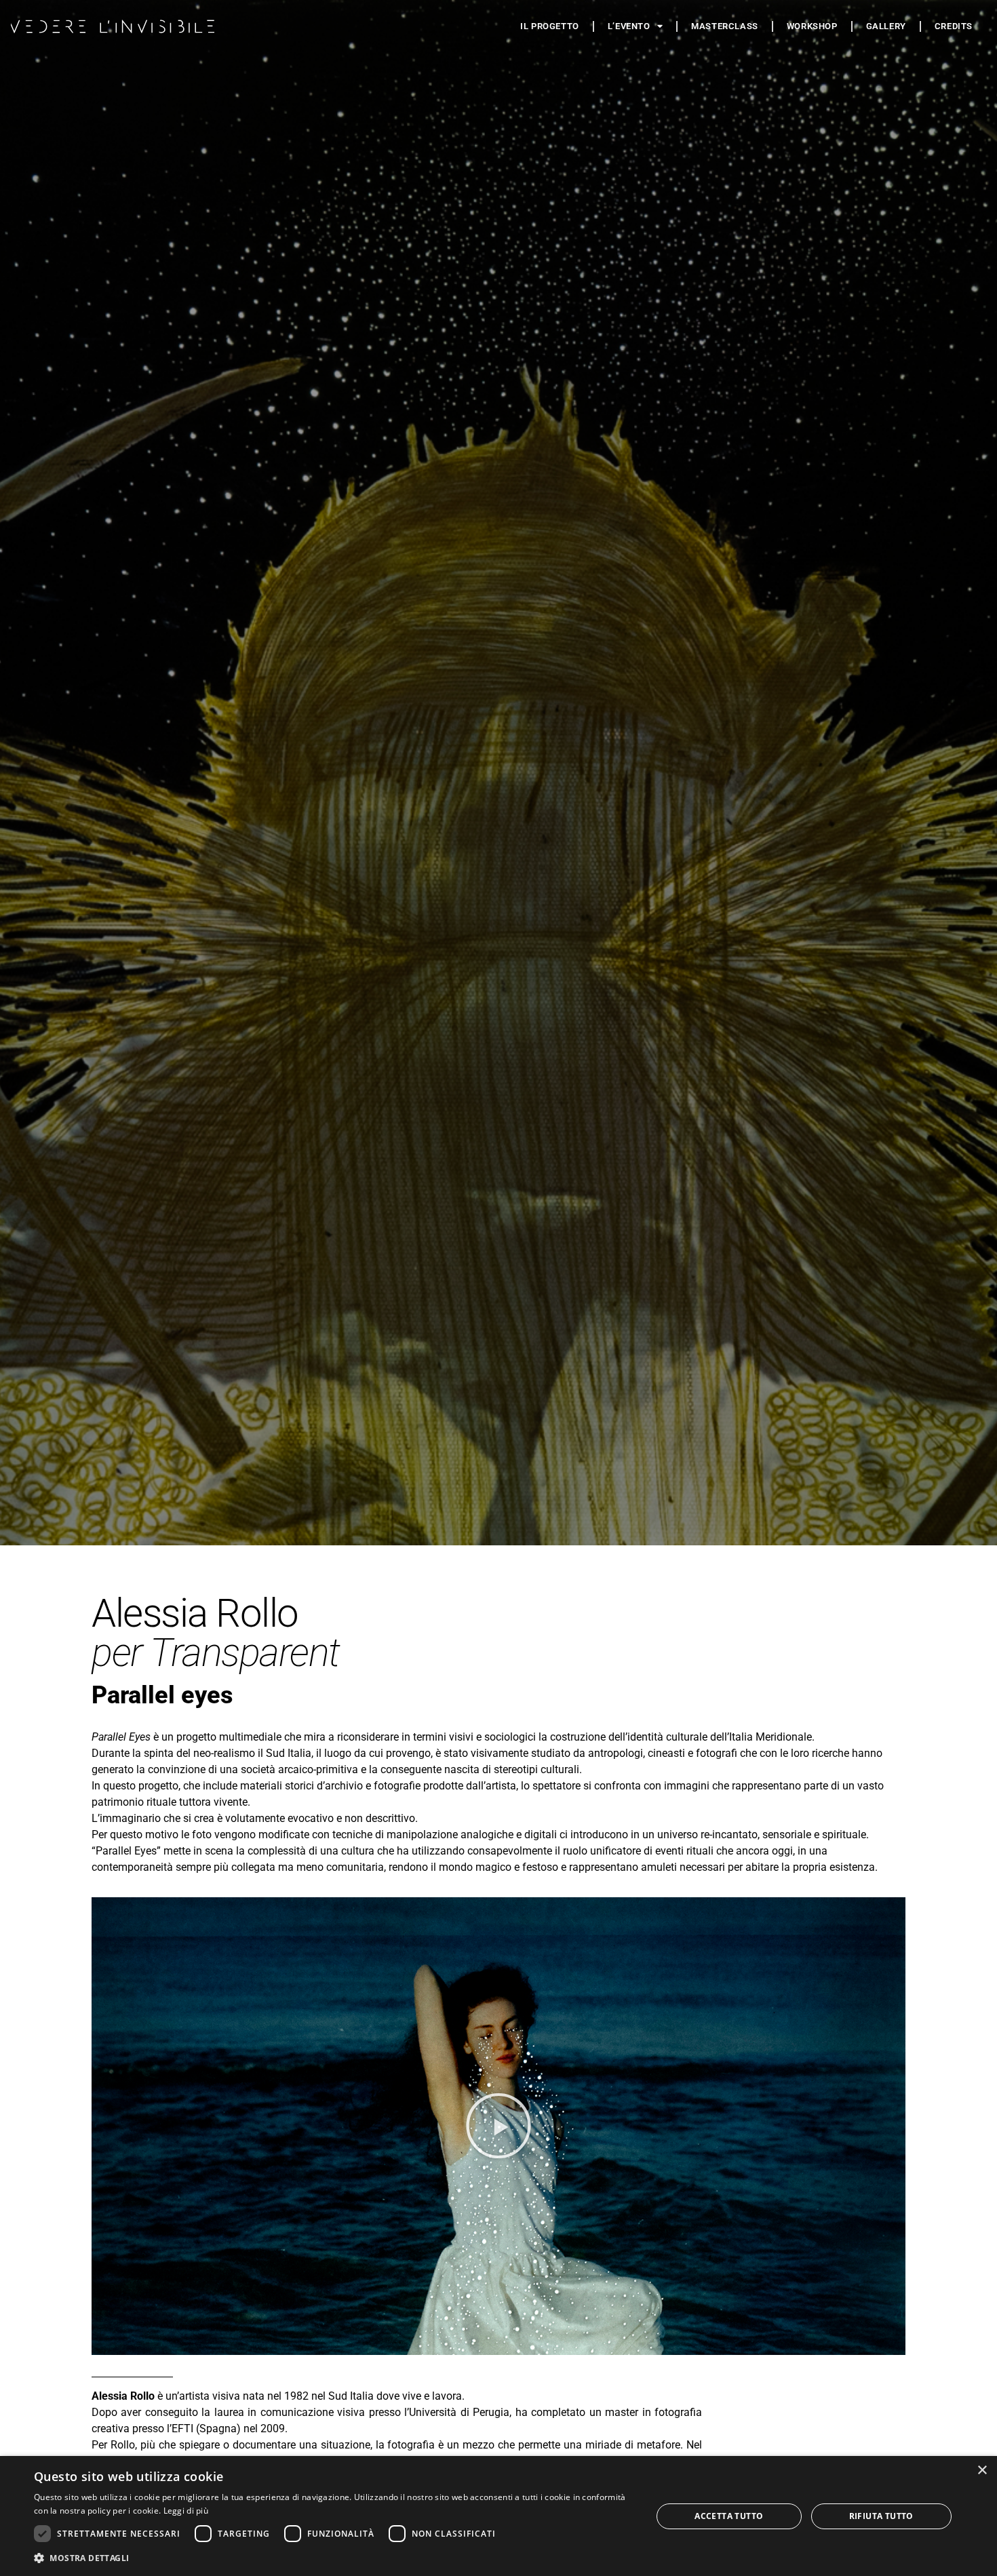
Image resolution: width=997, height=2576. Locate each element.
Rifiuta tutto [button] (881, 2516)
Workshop (812, 26)
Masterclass (725, 26)
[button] (498, 2126)
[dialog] (498, 2516)
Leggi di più (186, 2511)
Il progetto (550, 26)
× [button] (982, 2471)
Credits (954, 26)
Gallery (886, 26)
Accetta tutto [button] (729, 2516)
